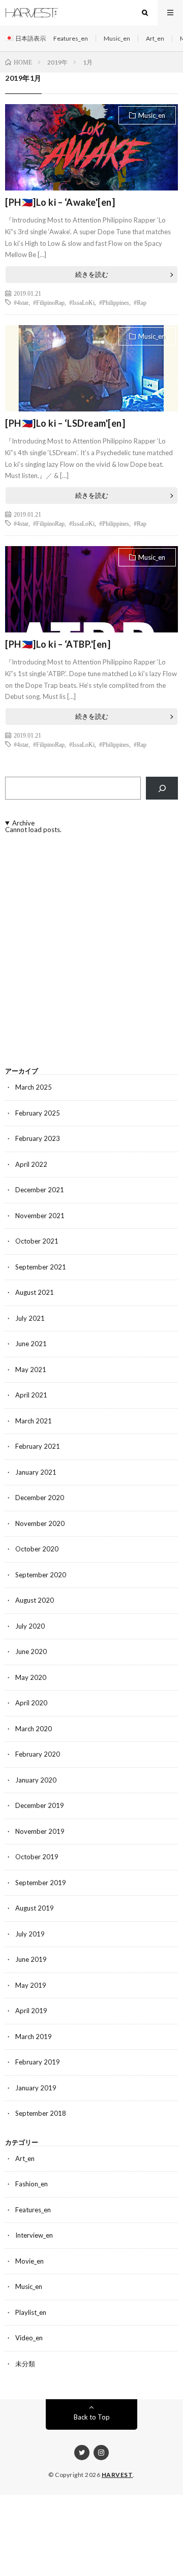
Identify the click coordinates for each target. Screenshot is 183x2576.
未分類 (25, 2364)
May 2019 (31, 1985)
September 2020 (41, 1575)
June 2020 (31, 1651)
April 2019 (31, 2011)
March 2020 (34, 1729)
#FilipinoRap (49, 302)
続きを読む (92, 274)
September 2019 (41, 1883)
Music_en (117, 38)
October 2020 (37, 1549)
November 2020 (40, 1523)
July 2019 (30, 1934)
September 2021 (41, 1267)
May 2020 (31, 1677)
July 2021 (30, 1318)
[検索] (162, 788)
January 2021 (36, 1472)
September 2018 (41, 2113)
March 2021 (34, 1421)
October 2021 (37, 1241)
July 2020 (30, 1626)
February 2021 (38, 1446)
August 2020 (35, 1600)
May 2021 (31, 1370)
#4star (21, 302)
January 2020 (36, 1780)
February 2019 (38, 2062)
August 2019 (35, 1908)
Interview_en (34, 2235)
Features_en (71, 38)
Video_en (29, 2338)
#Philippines (114, 302)
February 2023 (38, 1138)
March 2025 (34, 1087)
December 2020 (40, 1498)
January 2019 (36, 2088)
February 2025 (38, 1113)
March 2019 (34, 2037)
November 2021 (40, 1216)
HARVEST (117, 2475)
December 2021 (40, 1190)
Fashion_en (32, 2184)
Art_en (155, 38)
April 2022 (31, 1164)
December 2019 (40, 1805)
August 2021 (35, 1292)
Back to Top (92, 2417)
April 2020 (31, 1703)
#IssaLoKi (82, 302)
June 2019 (31, 1959)
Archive (23, 823)
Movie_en (29, 2261)
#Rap (140, 302)
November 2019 (40, 1831)
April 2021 (31, 1395)
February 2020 (38, 1754)
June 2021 (31, 1344)
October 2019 (37, 1857)
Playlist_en (31, 2312)
